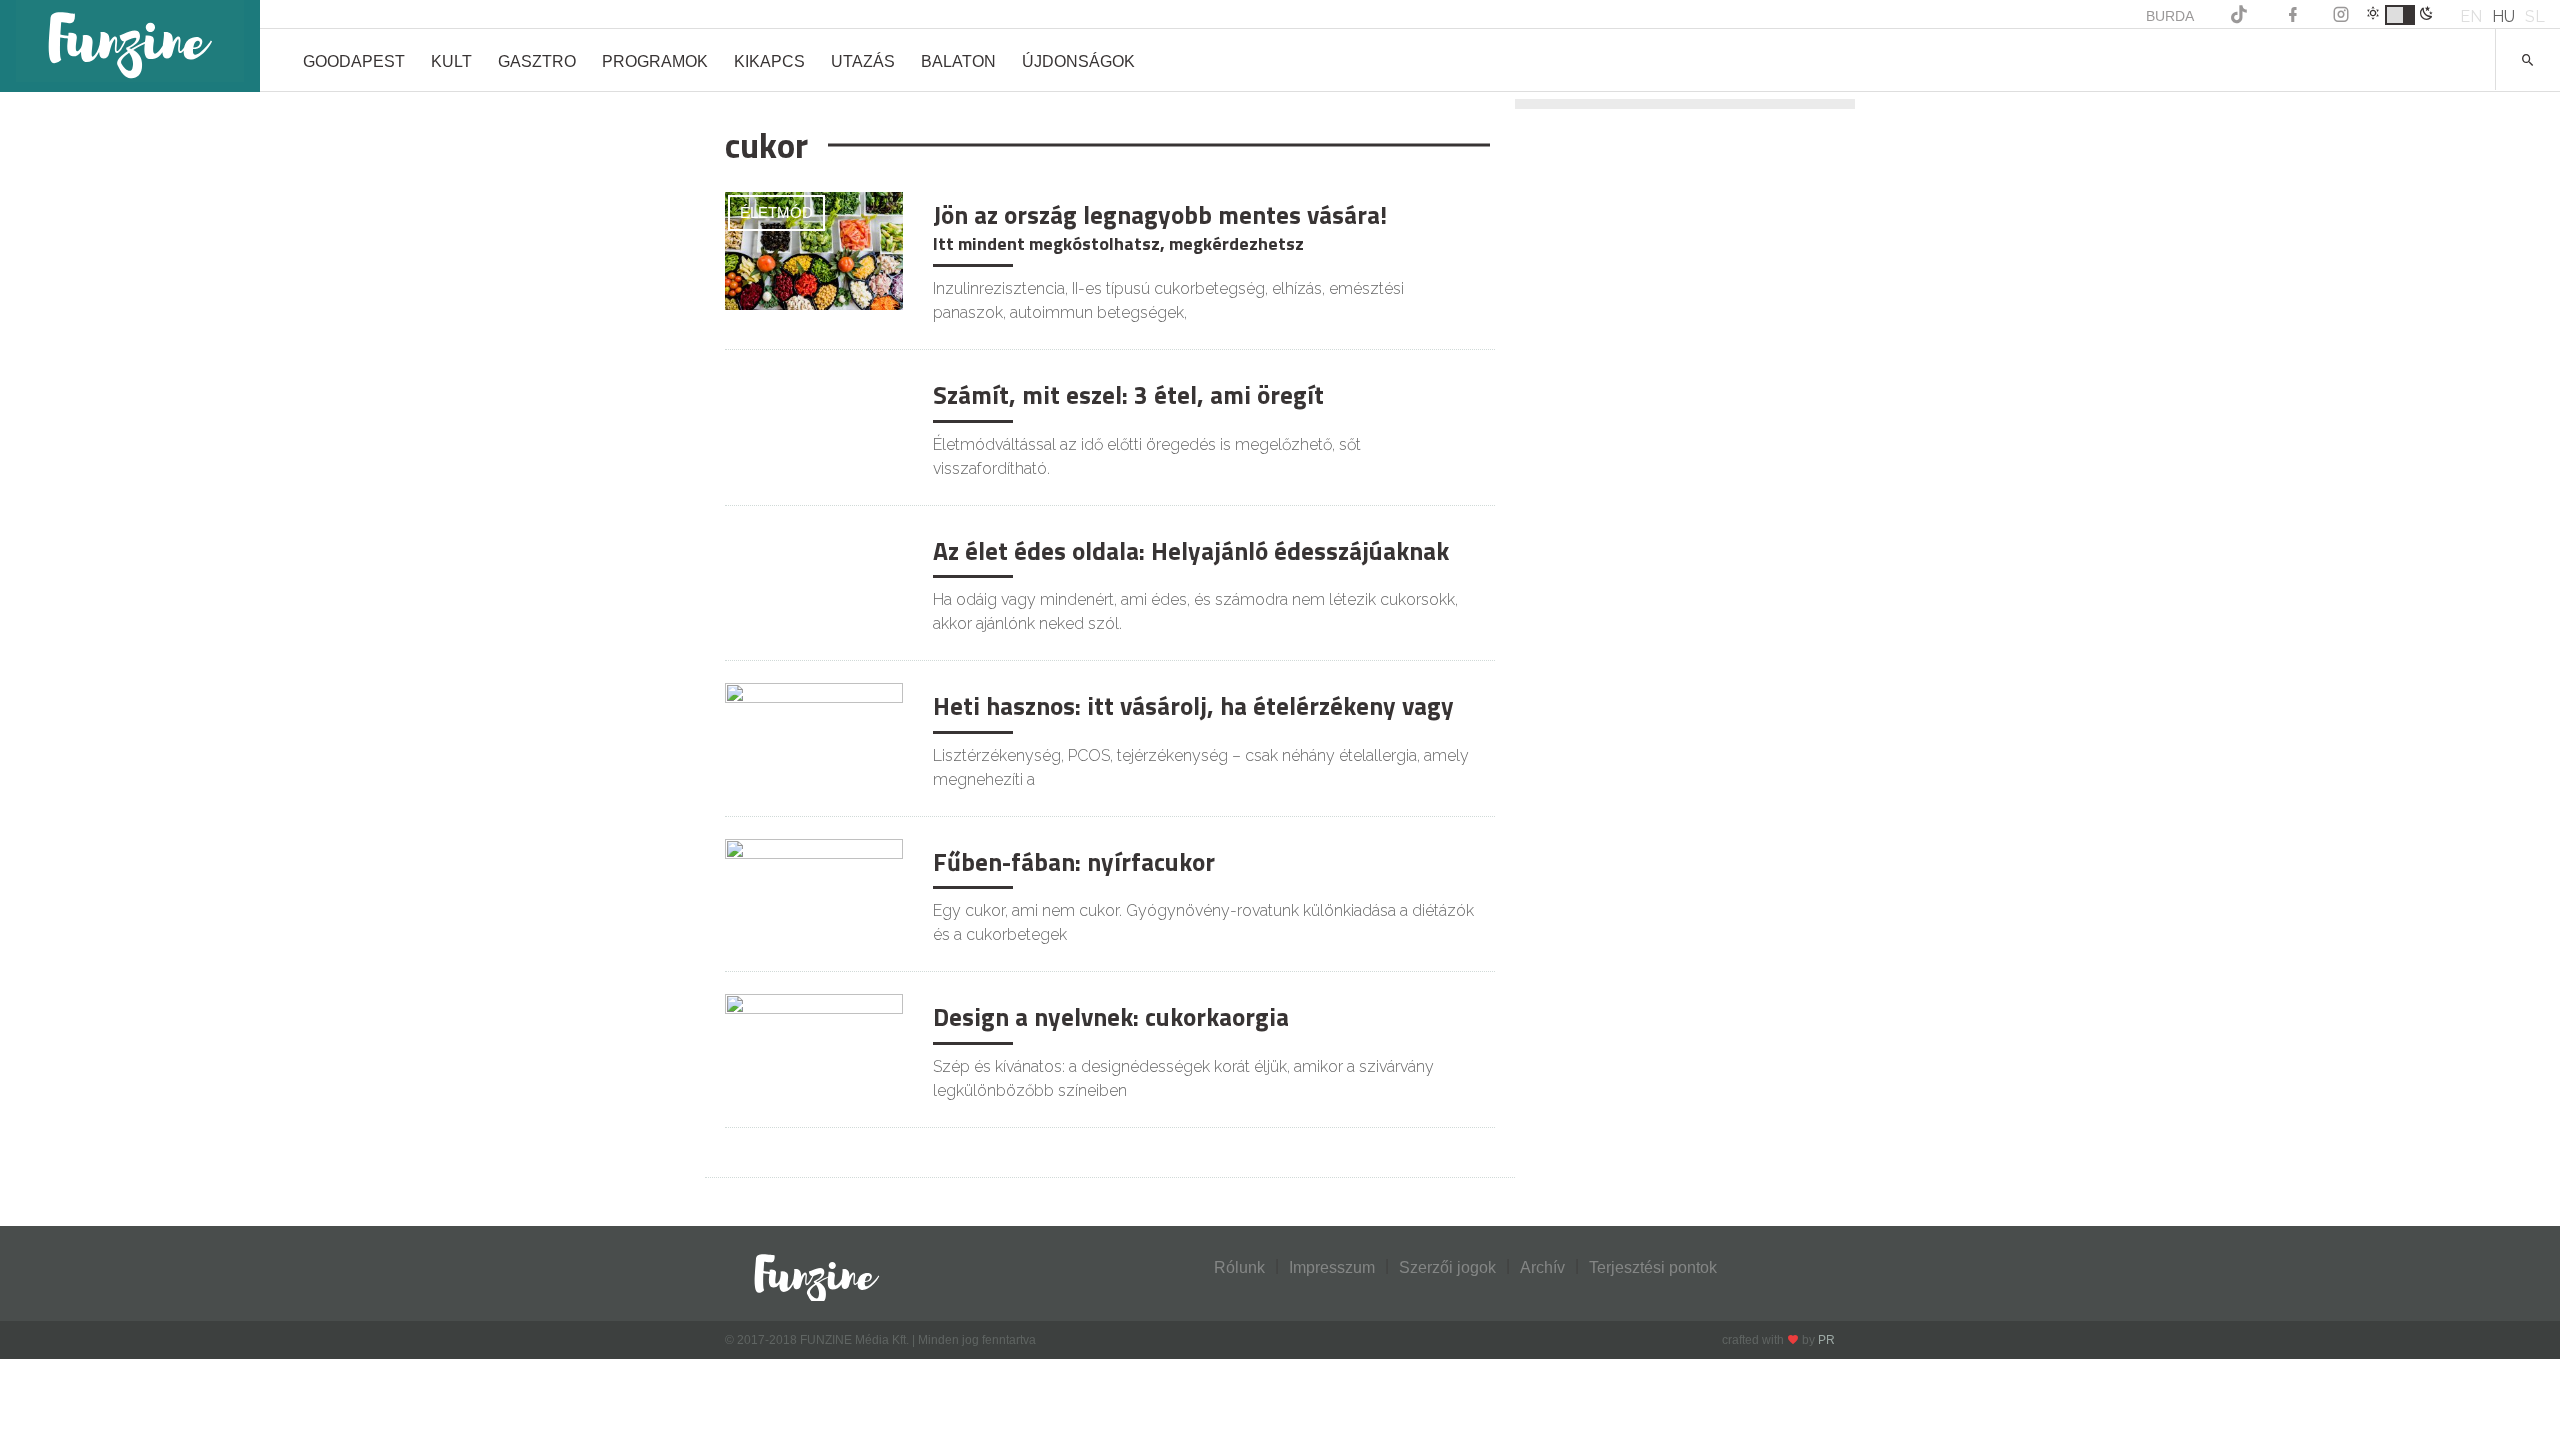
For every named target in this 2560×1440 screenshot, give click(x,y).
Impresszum (1332, 1267)
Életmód (776, 212)
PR (1826, 1340)
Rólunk (1239, 1267)
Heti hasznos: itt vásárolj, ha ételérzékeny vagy (1193, 706)
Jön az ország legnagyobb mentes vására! (1160, 215)
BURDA (2170, 16)
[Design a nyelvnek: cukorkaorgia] (814, 1051)
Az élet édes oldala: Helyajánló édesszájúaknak (1191, 551)
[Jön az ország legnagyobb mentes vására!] (814, 249)
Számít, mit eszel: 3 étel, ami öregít (1128, 395)
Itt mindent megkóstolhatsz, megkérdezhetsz (1118, 243)
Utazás (863, 61)
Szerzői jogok (1447, 1267)
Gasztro (537, 61)
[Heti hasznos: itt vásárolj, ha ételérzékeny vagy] (814, 740)
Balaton (958, 61)
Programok (655, 61)
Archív (1542, 1267)
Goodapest (354, 61)
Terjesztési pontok (1653, 1267)
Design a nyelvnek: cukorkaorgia (1111, 1017)
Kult (451, 61)
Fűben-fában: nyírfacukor (1074, 862)
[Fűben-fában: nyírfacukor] (814, 896)
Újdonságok (1078, 61)
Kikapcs (769, 61)
